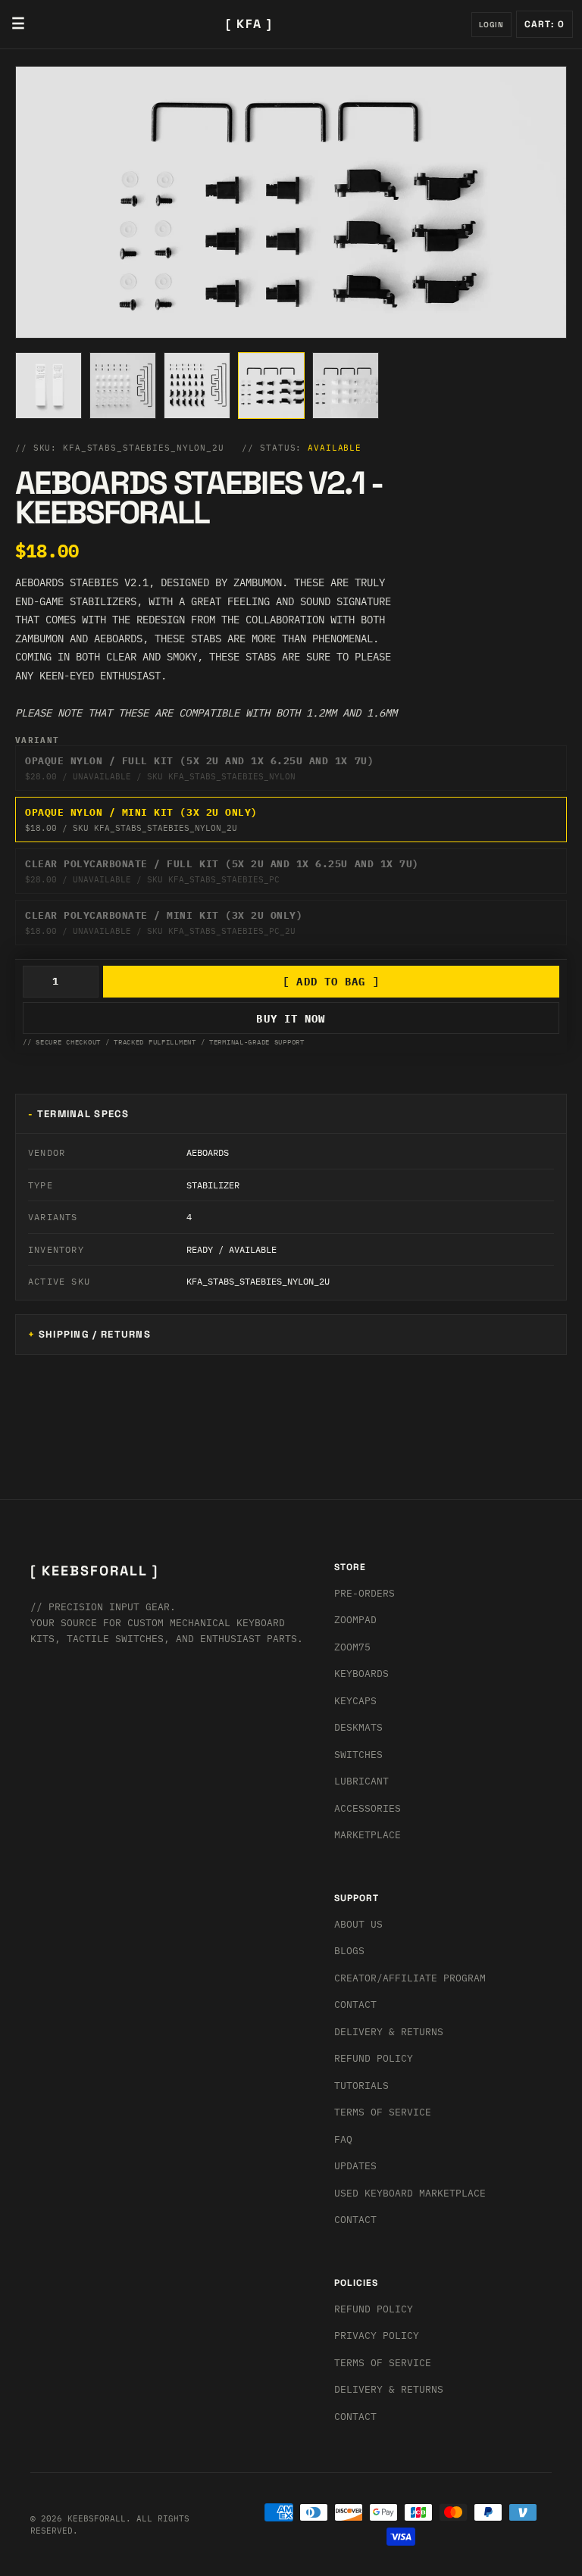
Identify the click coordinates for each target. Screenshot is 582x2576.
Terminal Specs (83, 1114)
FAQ (343, 2139)
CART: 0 (544, 24)
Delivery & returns (389, 2032)
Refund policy (374, 2309)
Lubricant (361, 1781)
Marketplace (368, 1835)
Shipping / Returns (95, 1334)
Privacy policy (377, 2336)
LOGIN (491, 25)
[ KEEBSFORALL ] (94, 1571)
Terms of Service (383, 2112)
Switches (358, 1755)
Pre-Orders (365, 1593)
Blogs (349, 1951)
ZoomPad (355, 1620)
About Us (358, 1924)
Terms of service (383, 2363)
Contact (355, 2005)
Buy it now (291, 1019)
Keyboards (361, 1674)
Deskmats (358, 1727)
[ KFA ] (249, 24)
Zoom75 (352, 1647)
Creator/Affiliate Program (410, 1978)
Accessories (368, 1808)
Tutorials (361, 2086)
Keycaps (355, 1701)
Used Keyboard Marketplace (410, 2193)
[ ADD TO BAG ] (331, 982)
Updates (355, 2166)
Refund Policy (374, 2058)
